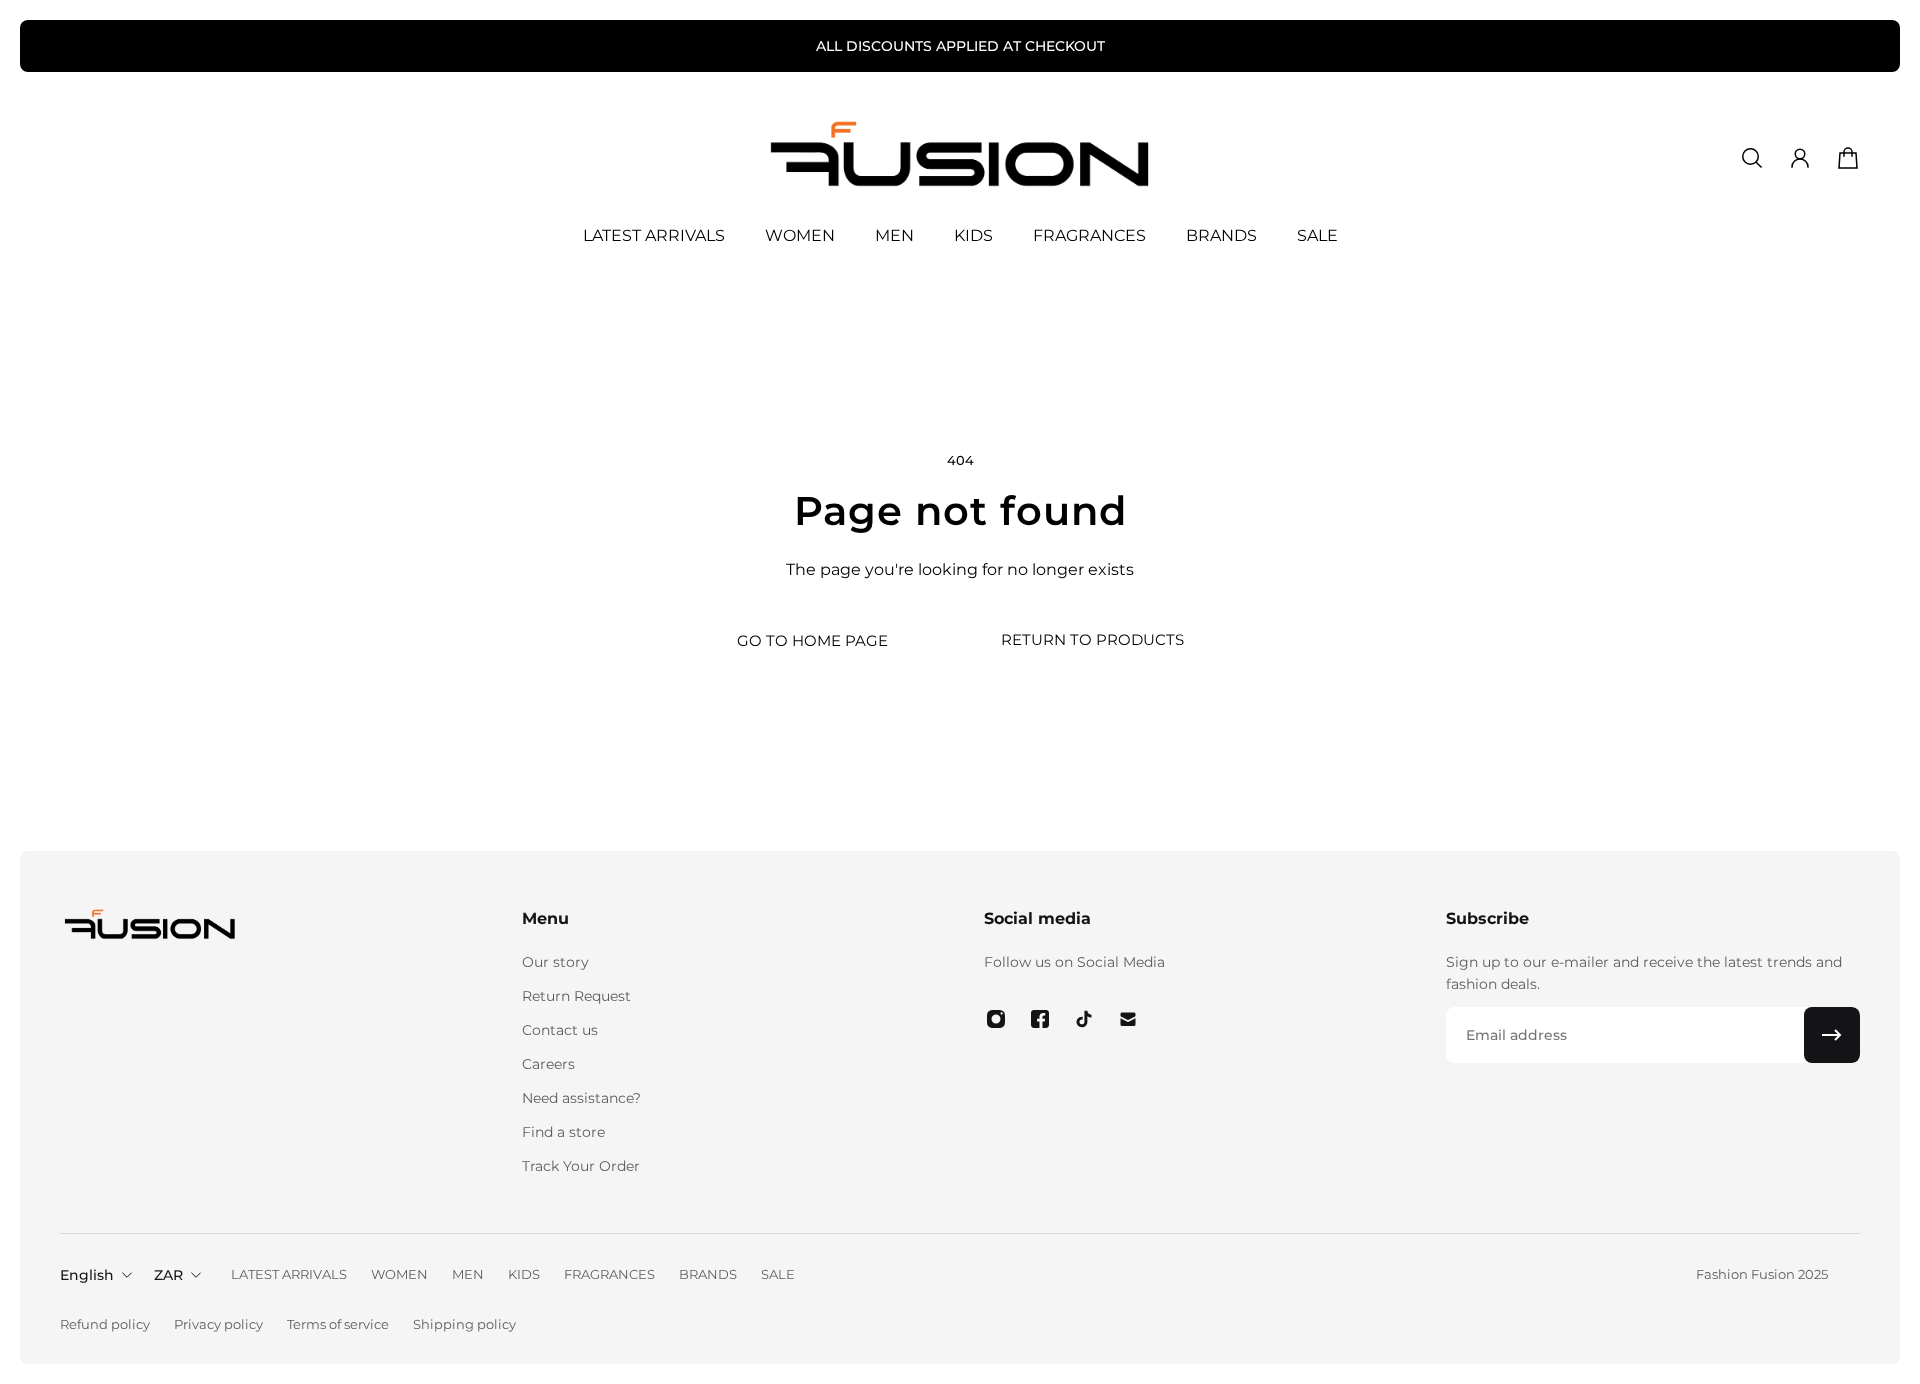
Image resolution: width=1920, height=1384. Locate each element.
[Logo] (960, 158)
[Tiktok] (1084, 1019)
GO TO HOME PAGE (812, 640)
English (87, 1275)
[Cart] (1848, 158)
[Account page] (1800, 158)
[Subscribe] (1832, 1035)
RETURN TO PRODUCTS (1092, 639)
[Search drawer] (1752, 158)
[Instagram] (996, 1019)
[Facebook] (1040, 1019)
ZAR (168, 1275)
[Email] (1128, 1019)
